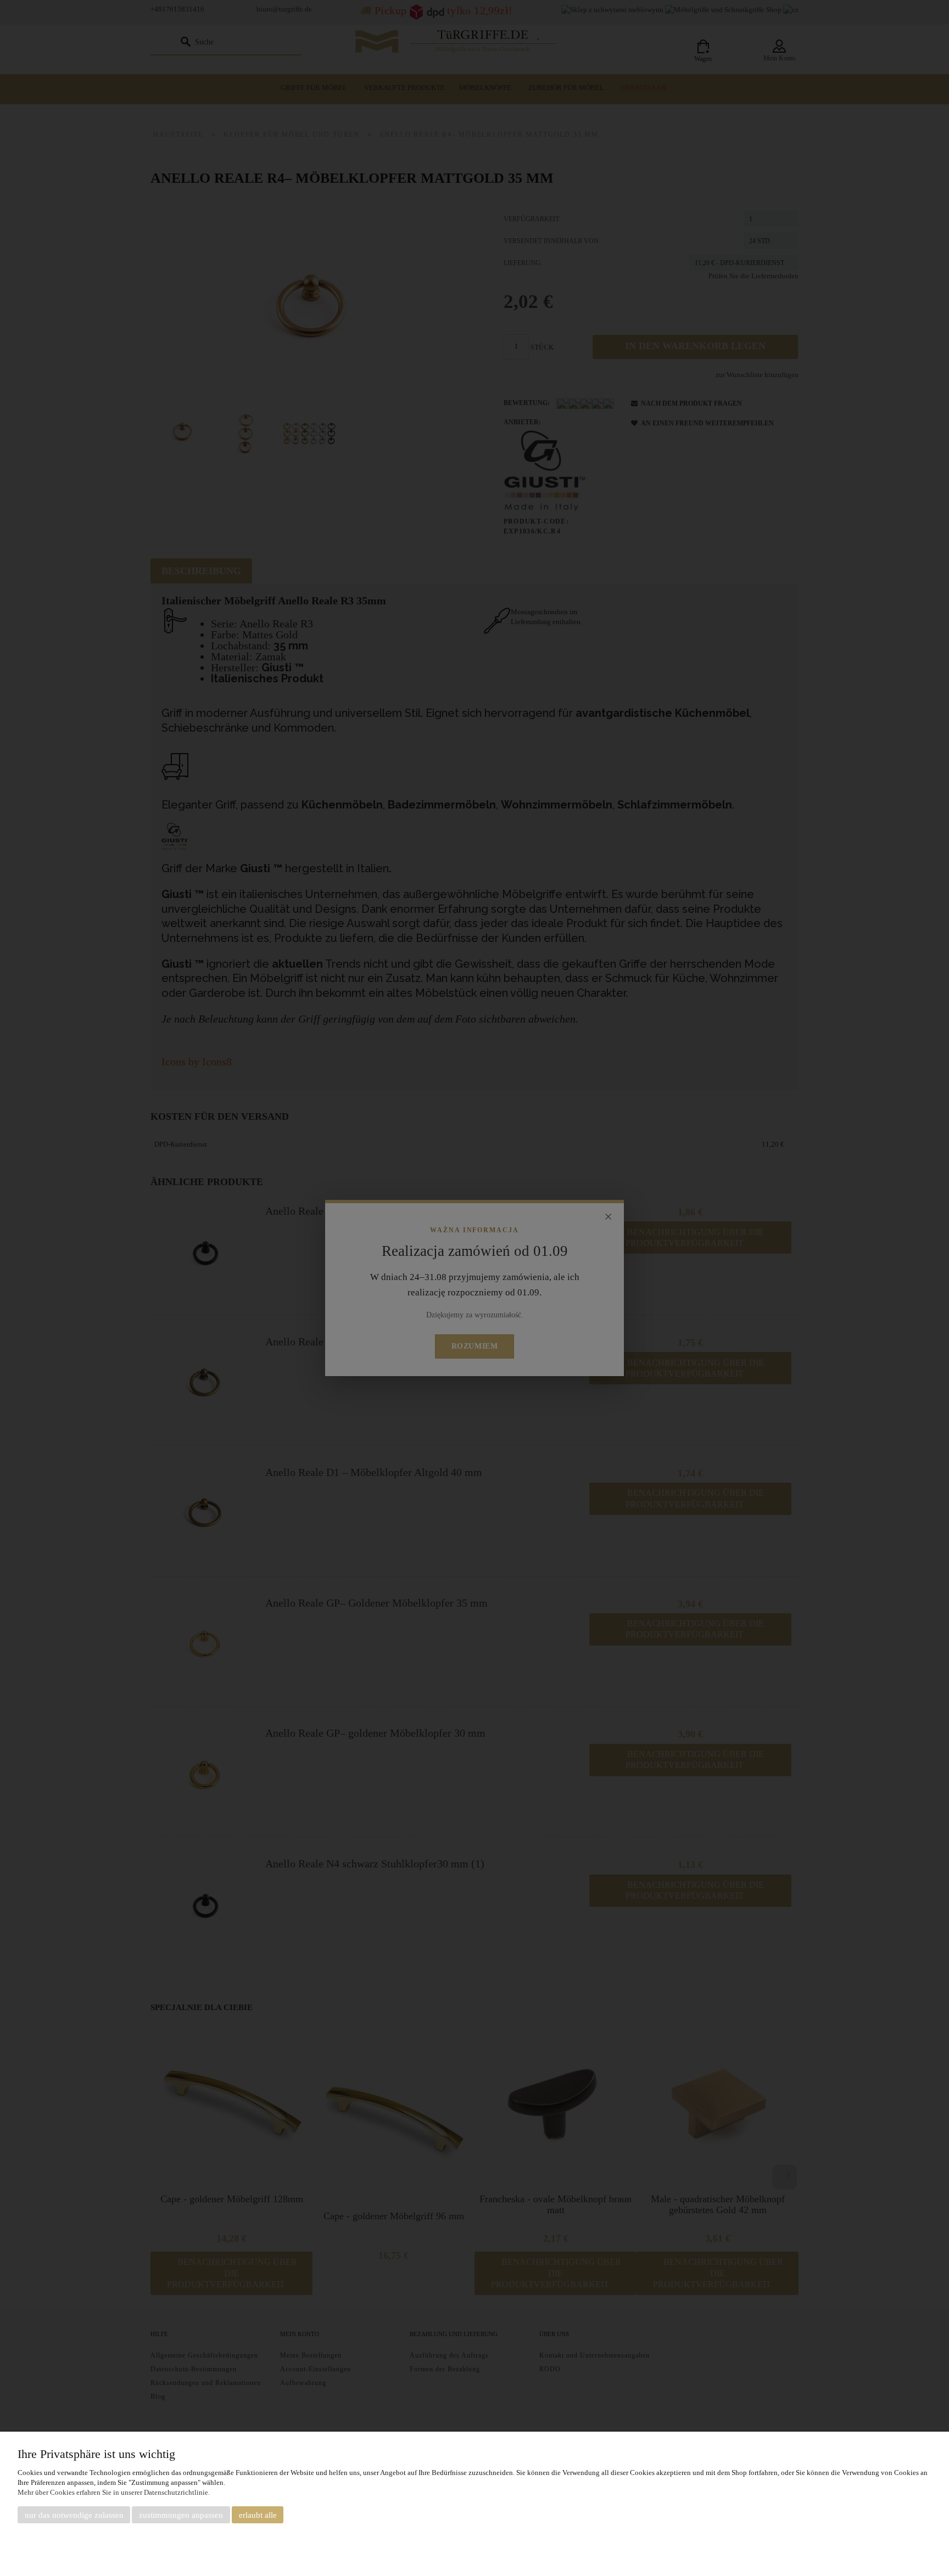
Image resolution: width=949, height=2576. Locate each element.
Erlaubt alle (258, 2515)
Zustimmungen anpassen (181, 2515)
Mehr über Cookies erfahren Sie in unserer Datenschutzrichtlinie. (114, 2492)
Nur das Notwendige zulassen (74, 2515)
